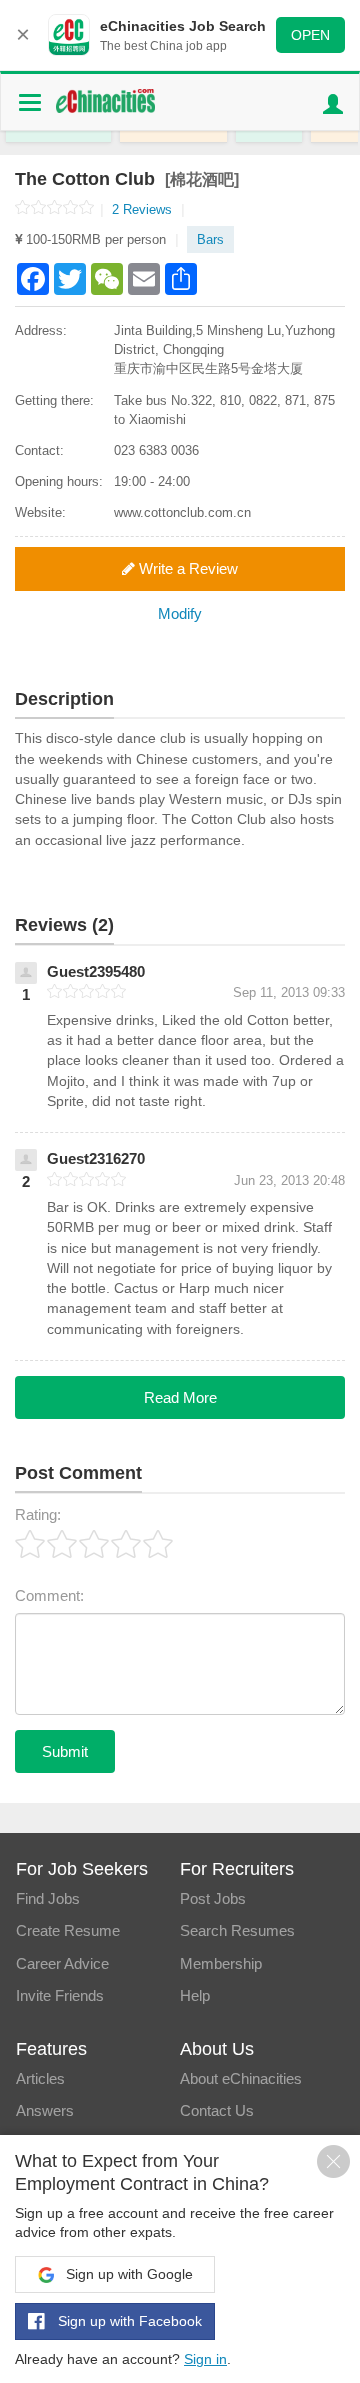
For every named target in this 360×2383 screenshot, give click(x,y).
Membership (221, 1963)
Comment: (49, 1595)
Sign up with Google (127, 2274)
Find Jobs (48, 1898)
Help (195, 1995)
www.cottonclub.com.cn (182, 512)
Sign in (205, 2359)
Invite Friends (60, 1995)
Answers (45, 2110)
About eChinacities (241, 2078)
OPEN (310, 35)
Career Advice (62, 1963)
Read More (180, 1397)
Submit (65, 1751)
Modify (180, 613)
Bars (210, 239)
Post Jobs (213, 1898)
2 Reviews (148, 209)
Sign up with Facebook (128, 2321)
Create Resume (68, 1930)
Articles (40, 2078)
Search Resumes (237, 1930)
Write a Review (186, 568)
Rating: (38, 1514)
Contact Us (217, 2110)
